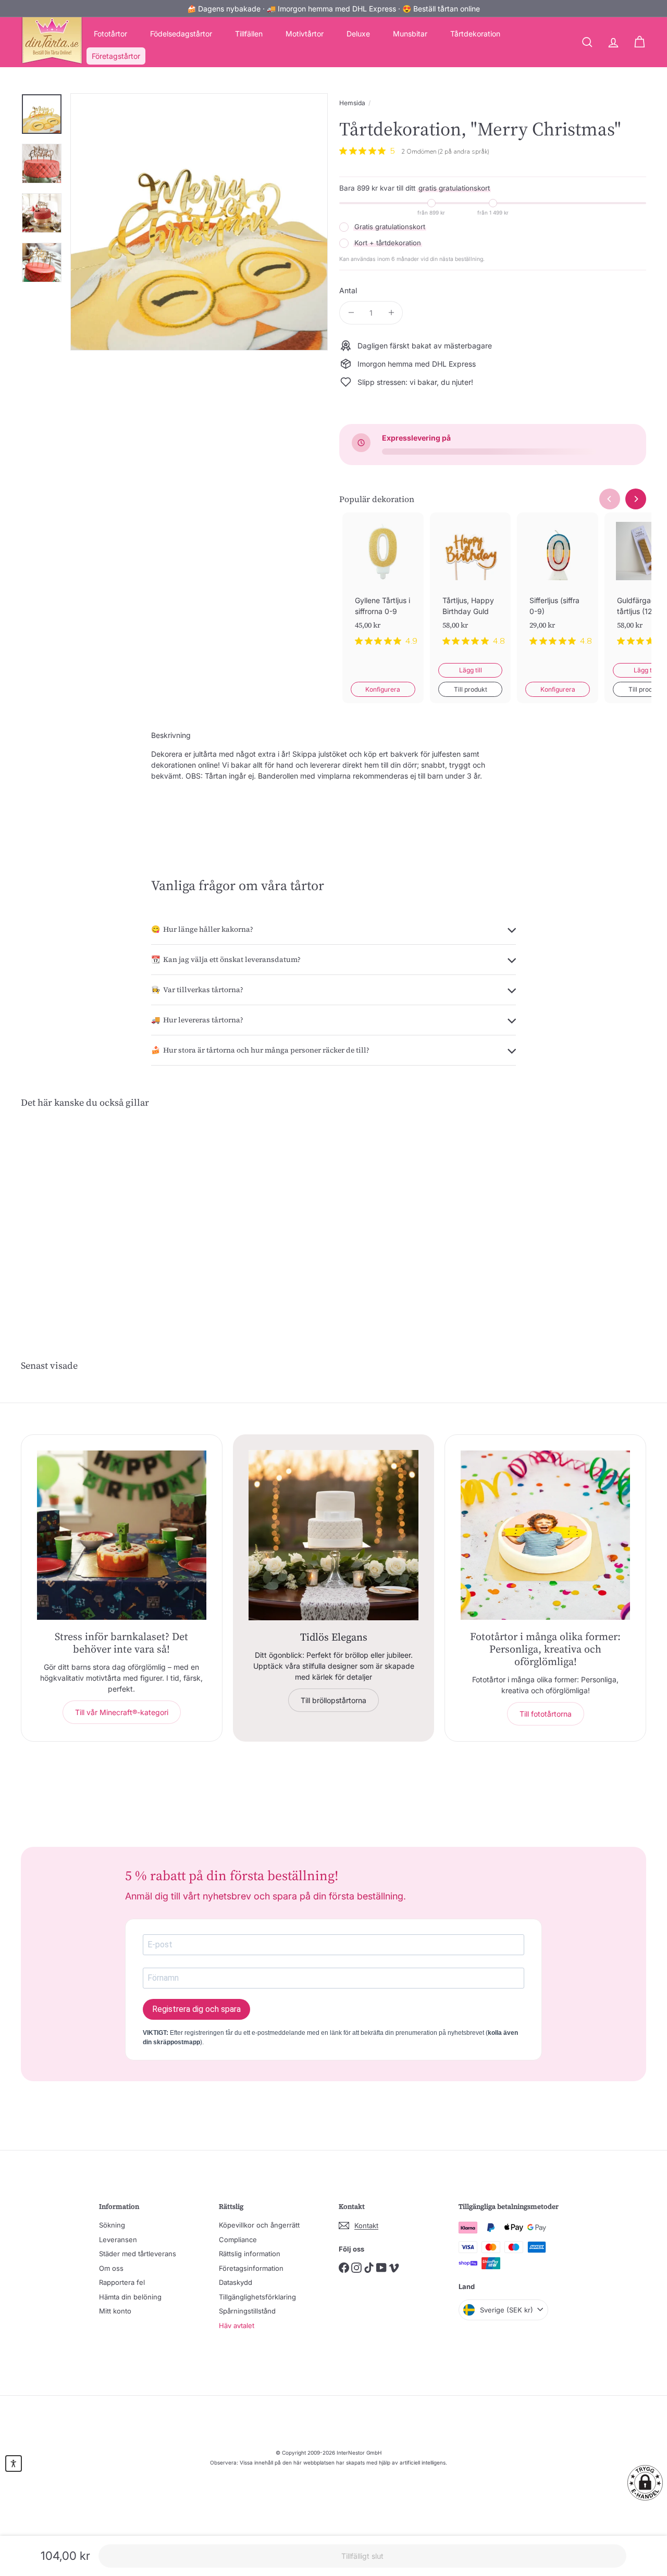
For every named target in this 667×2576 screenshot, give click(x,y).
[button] (645, 2483)
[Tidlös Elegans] (334, 1535)
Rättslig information (250, 2254)
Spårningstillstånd (247, 2311)
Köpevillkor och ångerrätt (259, 2225)
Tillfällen (249, 34)
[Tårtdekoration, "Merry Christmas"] (69, 1215)
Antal (348, 290)
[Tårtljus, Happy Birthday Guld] (471, 588)
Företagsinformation (251, 2268)
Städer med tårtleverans (138, 2254)
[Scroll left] (610, 499)
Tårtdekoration (475, 34)
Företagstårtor (116, 56)
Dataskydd (236, 2282)
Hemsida (352, 103)
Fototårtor (110, 34)
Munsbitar (410, 34)
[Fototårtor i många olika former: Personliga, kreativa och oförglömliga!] (545, 1535)
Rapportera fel (122, 2282)
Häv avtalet (237, 2325)
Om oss (111, 2268)
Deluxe (358, 34)
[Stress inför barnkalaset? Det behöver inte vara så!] (122, 1535)
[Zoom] (199, 222)
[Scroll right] (636, 499)
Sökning (112, 2225)
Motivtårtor (305, 34)
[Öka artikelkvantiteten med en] (391, 313)
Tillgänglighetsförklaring (257, 2297)
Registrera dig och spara (196, 2009)
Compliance (238, 2240)
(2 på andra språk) (464, 152)
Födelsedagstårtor (181, 34)
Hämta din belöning (130, 2297)
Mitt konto (115, 2311)
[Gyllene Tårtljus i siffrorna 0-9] (383, 588)
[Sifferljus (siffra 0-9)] (558, 588)
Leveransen (118, 2240)
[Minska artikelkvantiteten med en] (351, 313)
